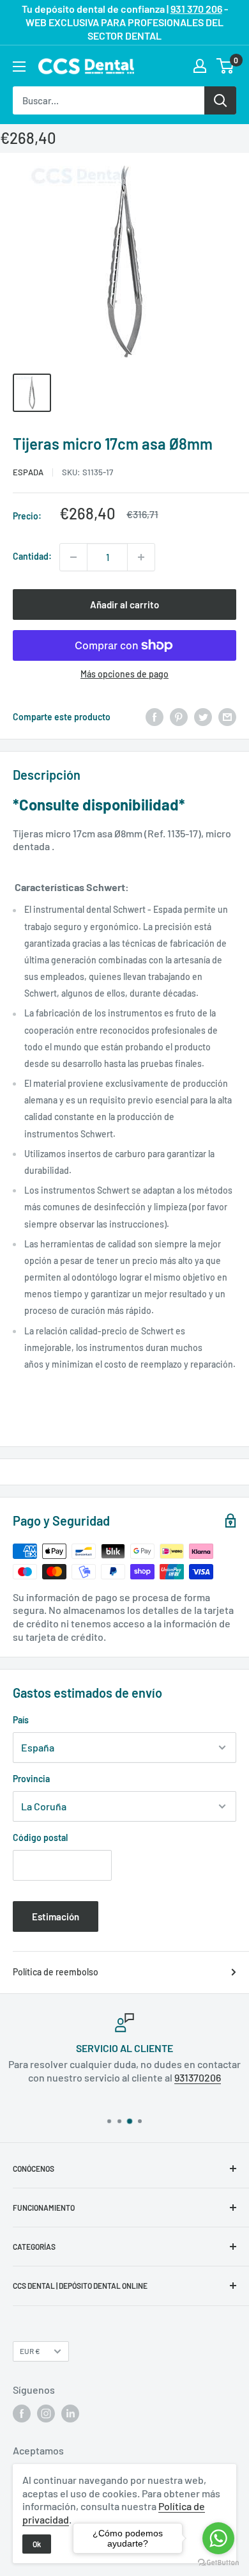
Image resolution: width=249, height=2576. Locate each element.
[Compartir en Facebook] (155, 717)
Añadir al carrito (124, 604)
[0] (226, 66)
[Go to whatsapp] (218, 2538)
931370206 (198, 2077)
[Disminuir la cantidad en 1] (73, 557)
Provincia (31, 1779)
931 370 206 (196, 9)
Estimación (56, 1916)
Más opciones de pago (124, 674)
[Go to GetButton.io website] (218, 2563)
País (21, 1720)
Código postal (40, 1837)
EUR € (30, 2351)
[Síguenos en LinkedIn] (70, 2414)
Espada (28, 472)
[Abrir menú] (19, 67)
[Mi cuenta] (200, 66)
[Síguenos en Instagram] (46, 2414)
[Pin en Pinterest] (179, 717)
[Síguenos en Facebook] (22, 2414)
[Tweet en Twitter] (203, 717)
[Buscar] (220, 100)
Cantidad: (32, 556)
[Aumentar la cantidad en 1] (141, 557)
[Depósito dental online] (86, 67)
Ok (37, 2544)
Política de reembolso (56, 1972)
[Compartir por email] (227, 717)
